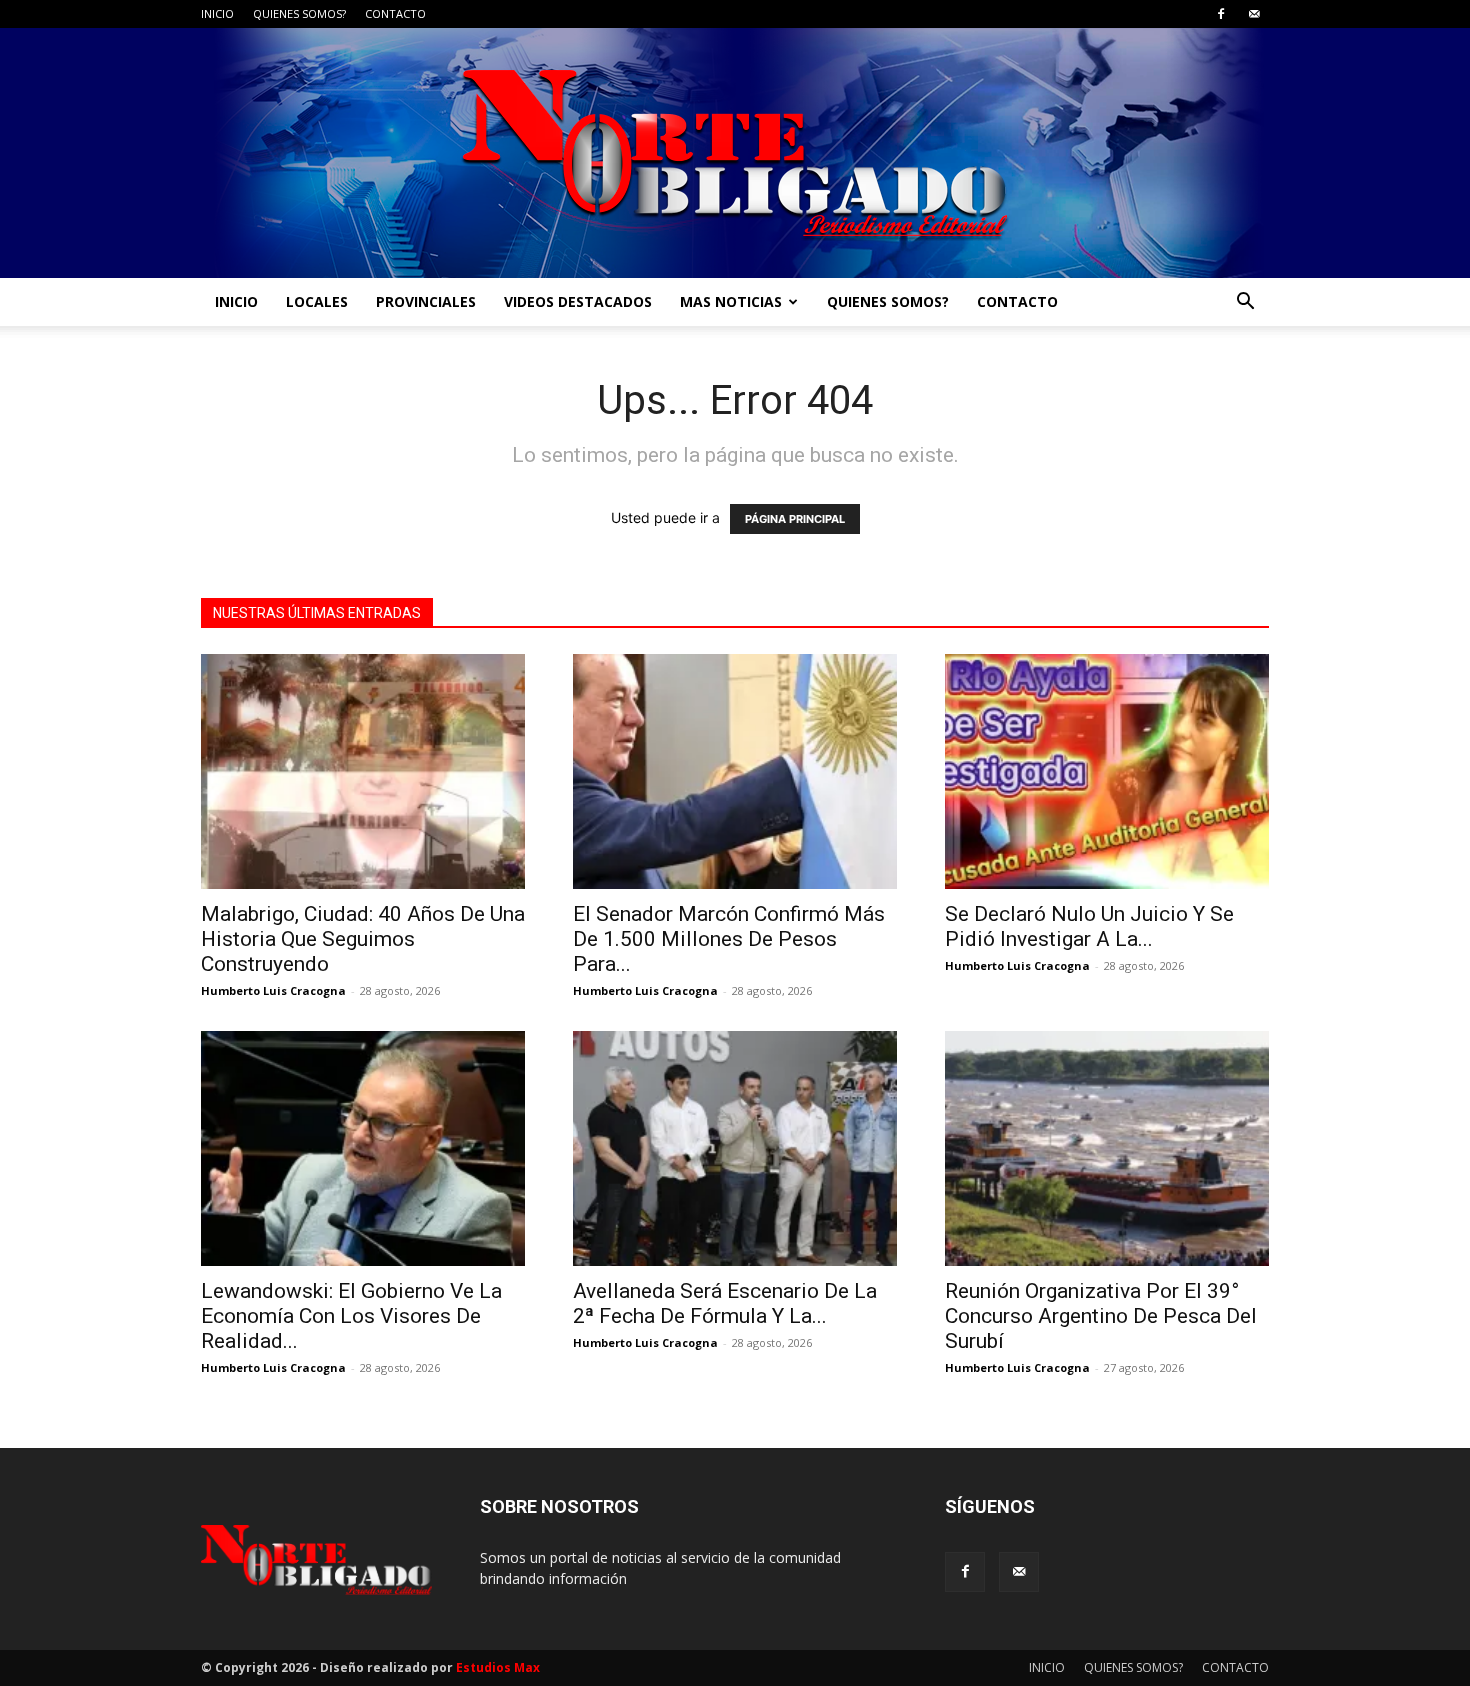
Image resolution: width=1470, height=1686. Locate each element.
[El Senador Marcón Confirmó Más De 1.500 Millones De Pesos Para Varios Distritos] (735, 771)
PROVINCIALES (426, 301)
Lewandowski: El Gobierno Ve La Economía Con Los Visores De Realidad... (351, 1316)
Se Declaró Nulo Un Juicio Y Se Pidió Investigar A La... (1089, 926)
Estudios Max (498, 1667)
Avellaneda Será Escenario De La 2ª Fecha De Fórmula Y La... (725, 1303)
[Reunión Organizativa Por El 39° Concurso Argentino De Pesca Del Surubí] (1107, 1148)
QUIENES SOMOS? (299, 13)
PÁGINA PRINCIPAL (795, 519)
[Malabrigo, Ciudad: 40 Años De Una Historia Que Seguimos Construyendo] (363, 771)
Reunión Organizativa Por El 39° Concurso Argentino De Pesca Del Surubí (1101, 1316)
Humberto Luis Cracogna (273, 990)
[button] (1245, 303)
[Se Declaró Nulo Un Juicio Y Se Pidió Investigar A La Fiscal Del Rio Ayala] (1107, 771)
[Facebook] (1221, 14)
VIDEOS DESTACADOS (578, 301)
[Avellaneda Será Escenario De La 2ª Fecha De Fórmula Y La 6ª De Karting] (735, 1148)
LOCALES (317, 301)
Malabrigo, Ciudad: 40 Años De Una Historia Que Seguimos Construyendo (363, 939)
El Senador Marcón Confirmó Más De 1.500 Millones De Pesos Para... (729, 939)
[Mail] (1254, 14)
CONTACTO (395, 13)
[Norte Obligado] (735, 153)
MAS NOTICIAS (731, 301)
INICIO (217, 13)
